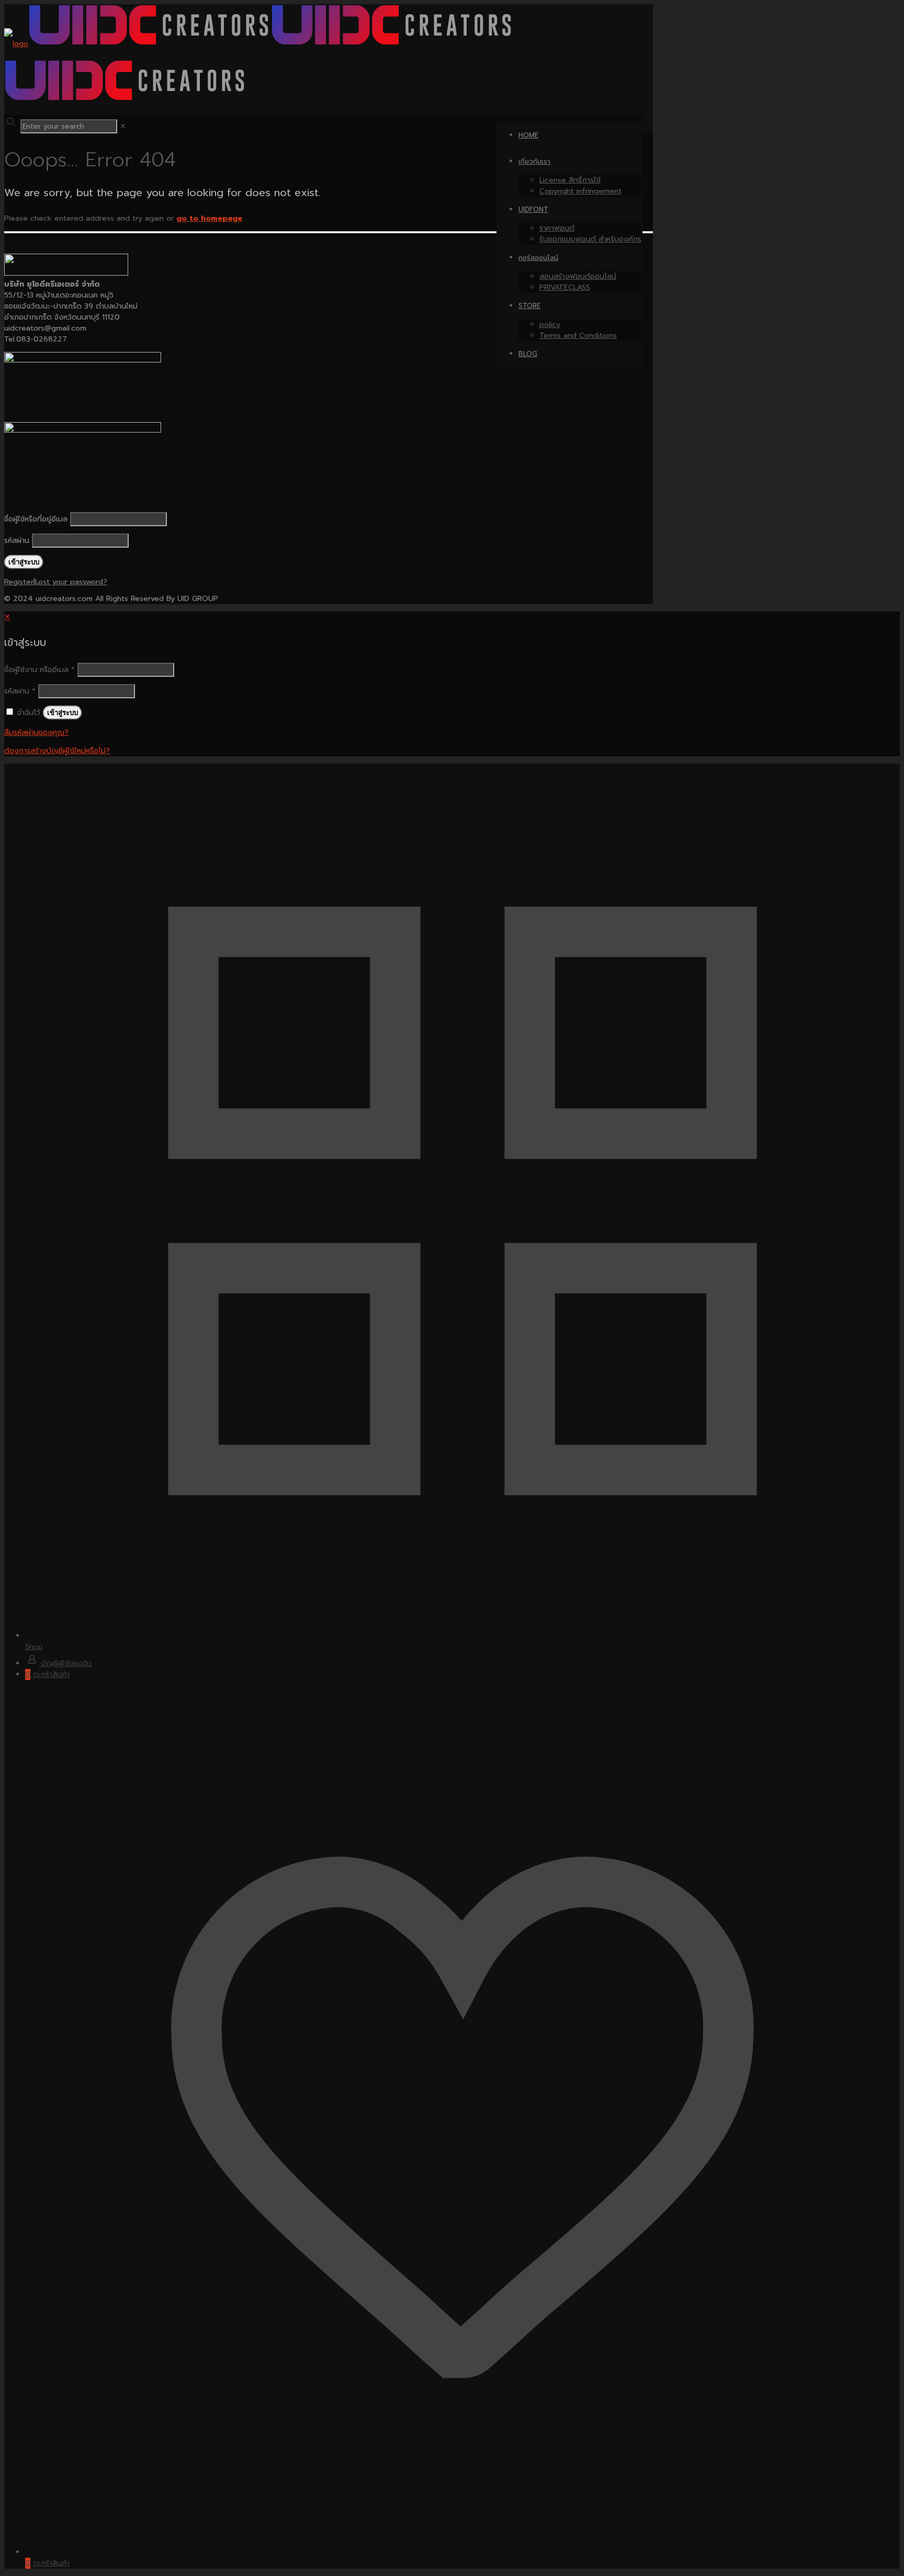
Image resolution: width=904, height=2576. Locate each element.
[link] (123, 126)
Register (19, 582)
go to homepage (209, 218)
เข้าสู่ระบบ (63, 713)
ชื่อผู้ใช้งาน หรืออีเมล (39, 670)
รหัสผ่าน (17, 541)
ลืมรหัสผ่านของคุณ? (36, 733)
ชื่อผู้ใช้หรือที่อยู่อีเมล (36, 519)
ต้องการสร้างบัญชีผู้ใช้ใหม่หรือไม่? (57, 751)
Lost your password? (71, 582)
